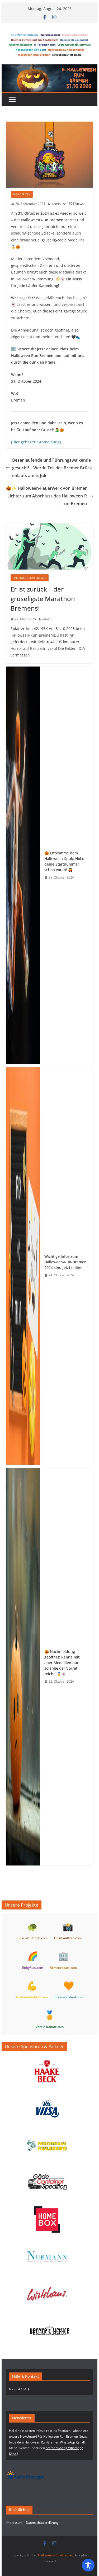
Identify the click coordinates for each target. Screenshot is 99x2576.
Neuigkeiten (22, 194)
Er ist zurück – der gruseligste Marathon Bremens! (43, 599)
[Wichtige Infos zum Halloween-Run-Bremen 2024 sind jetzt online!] (23, 1266)
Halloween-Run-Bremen (30, 578)
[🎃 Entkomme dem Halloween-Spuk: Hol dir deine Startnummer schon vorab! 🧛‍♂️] (23, 865)
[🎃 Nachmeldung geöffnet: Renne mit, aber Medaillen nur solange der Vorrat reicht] (23, 1667)
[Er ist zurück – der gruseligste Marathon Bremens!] (50, 546)
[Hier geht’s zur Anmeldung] (36, 442)
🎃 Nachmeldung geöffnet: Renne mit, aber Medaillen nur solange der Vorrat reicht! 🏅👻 (62, 1663)
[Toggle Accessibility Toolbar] (88, 2565)
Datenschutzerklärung (42, 2523)
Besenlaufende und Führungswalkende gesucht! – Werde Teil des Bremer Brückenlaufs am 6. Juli (52, 468)
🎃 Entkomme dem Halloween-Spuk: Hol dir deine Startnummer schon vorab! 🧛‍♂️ (66, 861)
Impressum (14, 2523)
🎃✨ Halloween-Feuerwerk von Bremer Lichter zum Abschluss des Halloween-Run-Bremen (46, 496)
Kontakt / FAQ (19, 2389)
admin (56, 204)
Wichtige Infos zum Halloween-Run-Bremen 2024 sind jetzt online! (65, 1262)
